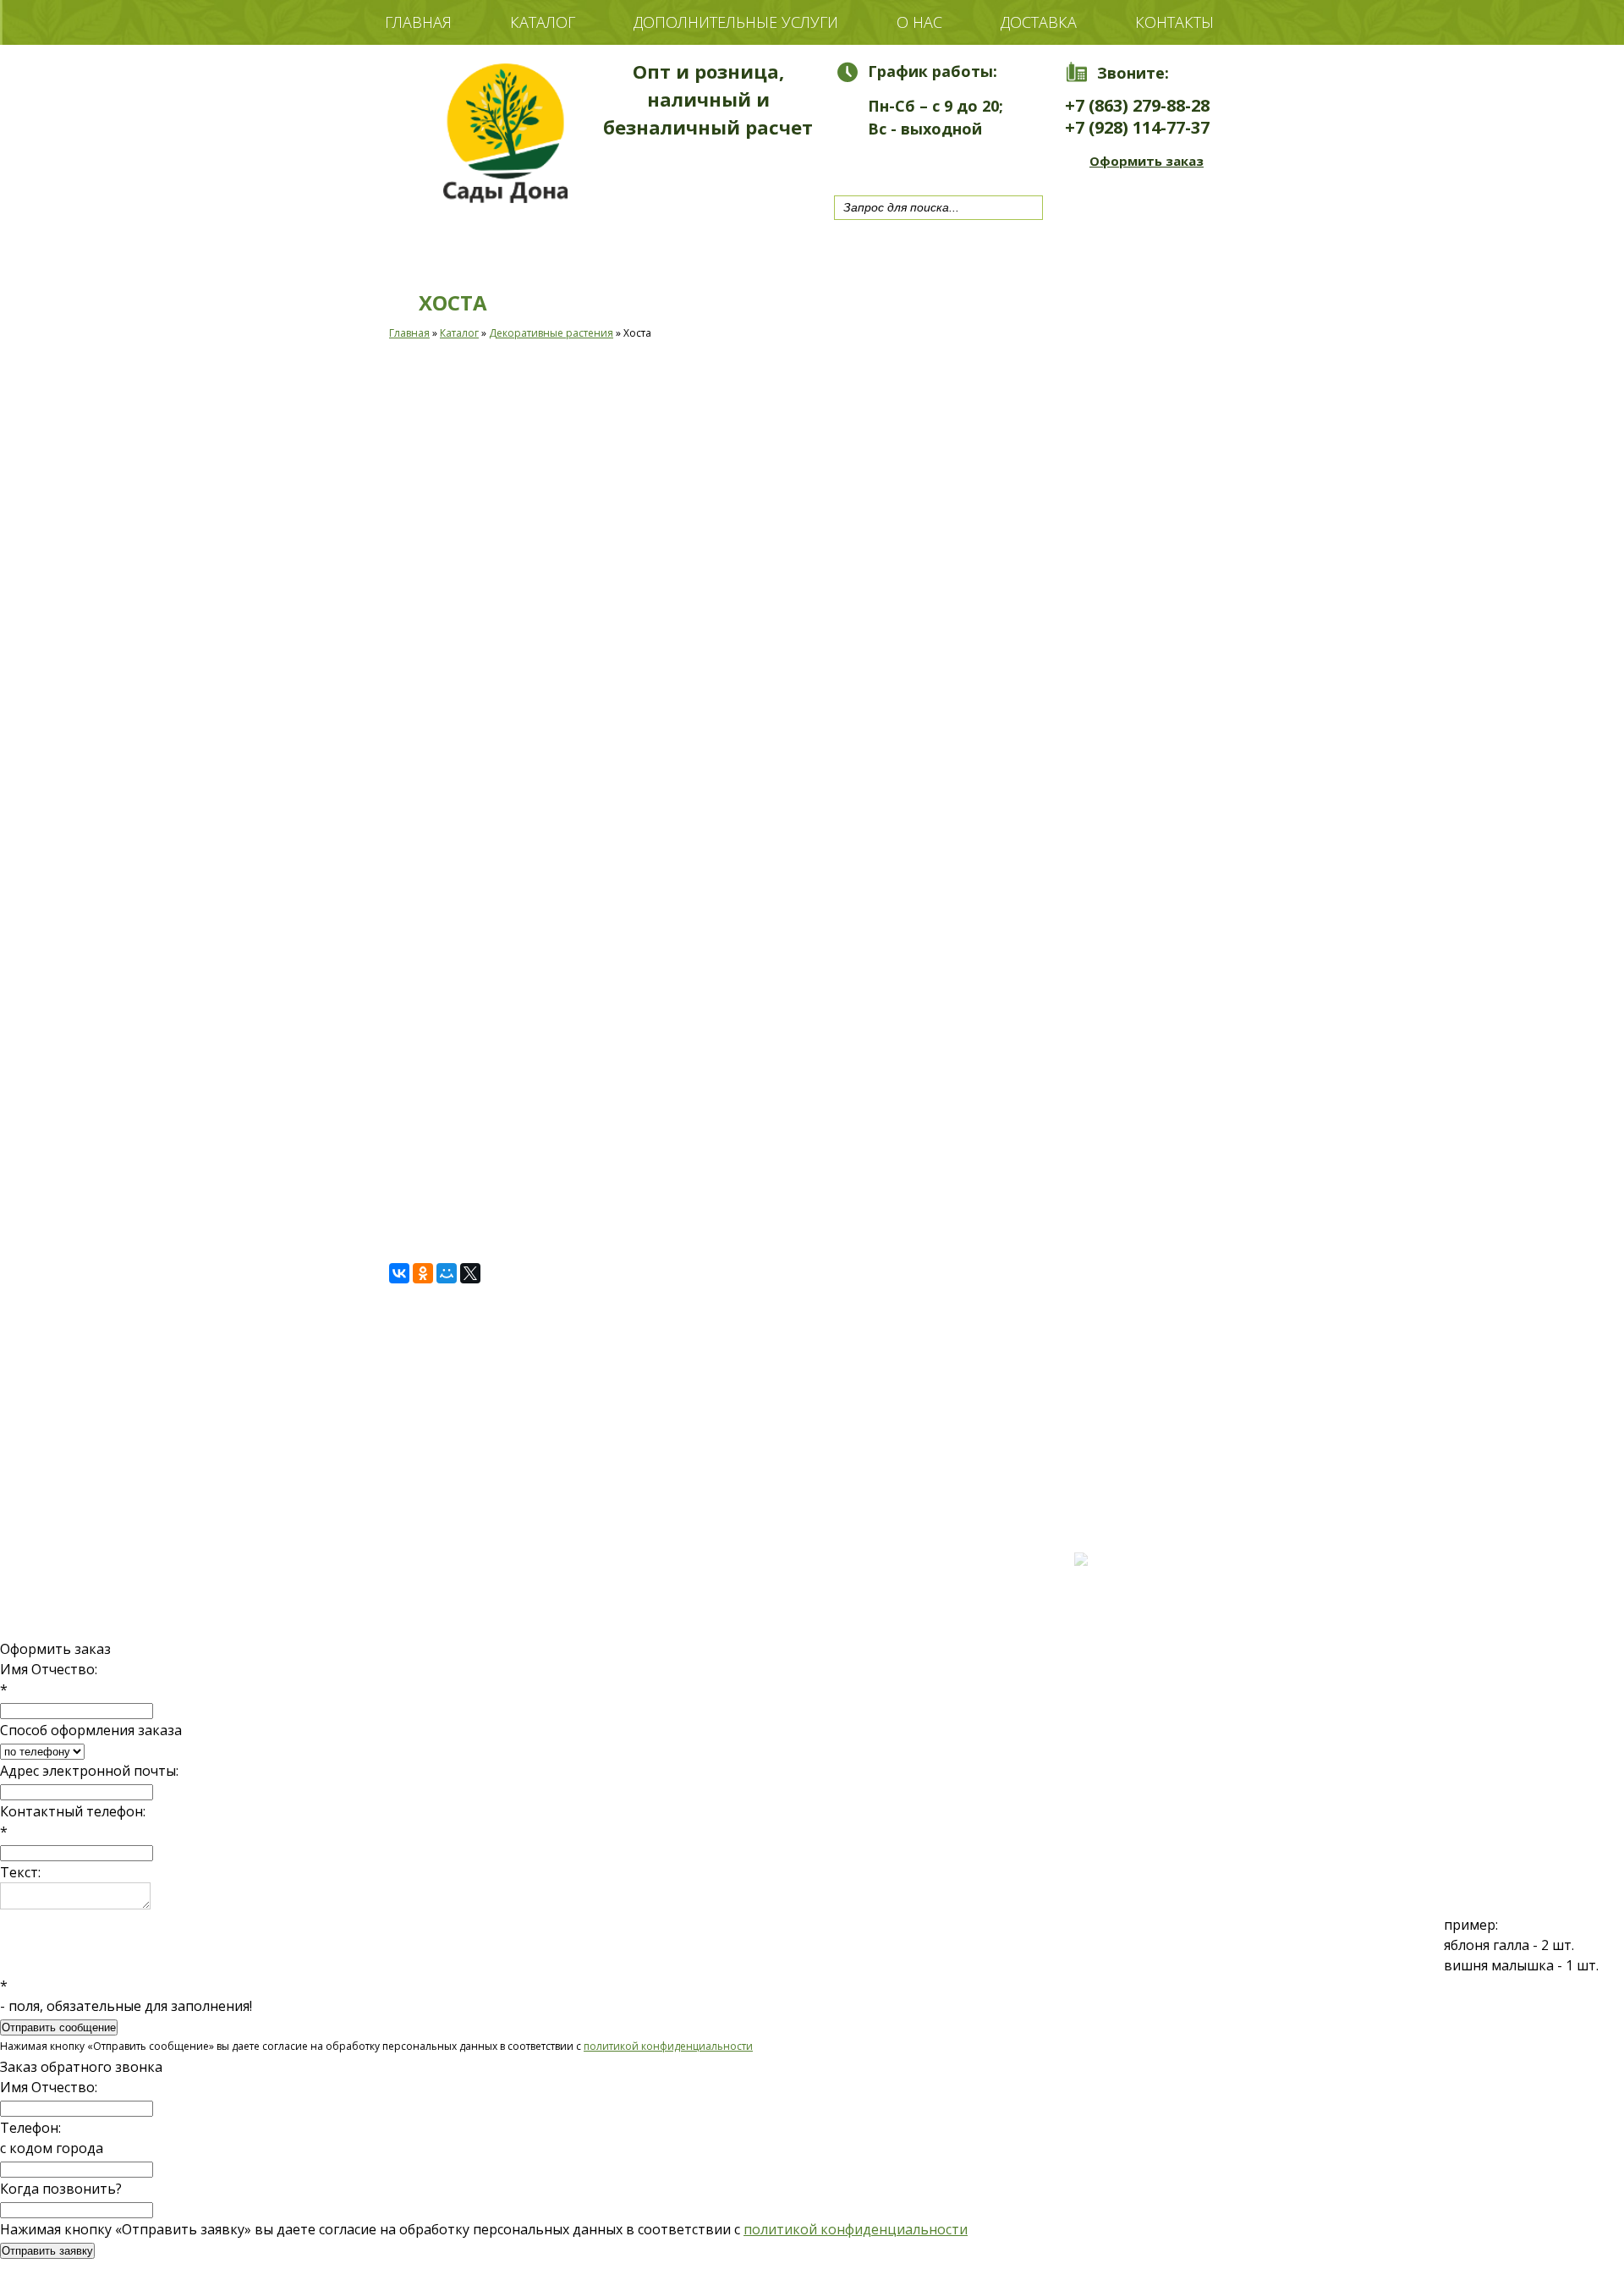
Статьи (477, 1509)
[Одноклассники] (423, 1273)
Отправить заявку (47, 2251)
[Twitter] (892, 162)
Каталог (543, 22)
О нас (919, 22)
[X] (470, 1273)
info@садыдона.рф (753, 1569)
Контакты (1174, 22)
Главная (418, 22)
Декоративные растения (551, 333)
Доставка (1039, 22)
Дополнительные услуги (736, 22)
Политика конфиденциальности (460, 1524)
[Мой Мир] (447, 1273)
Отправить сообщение (59, 2027)
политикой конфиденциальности (668, 2046)
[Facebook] (925, 162)
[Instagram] (958, 162)
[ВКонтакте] (399, 1273)
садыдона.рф (475, 1494)
